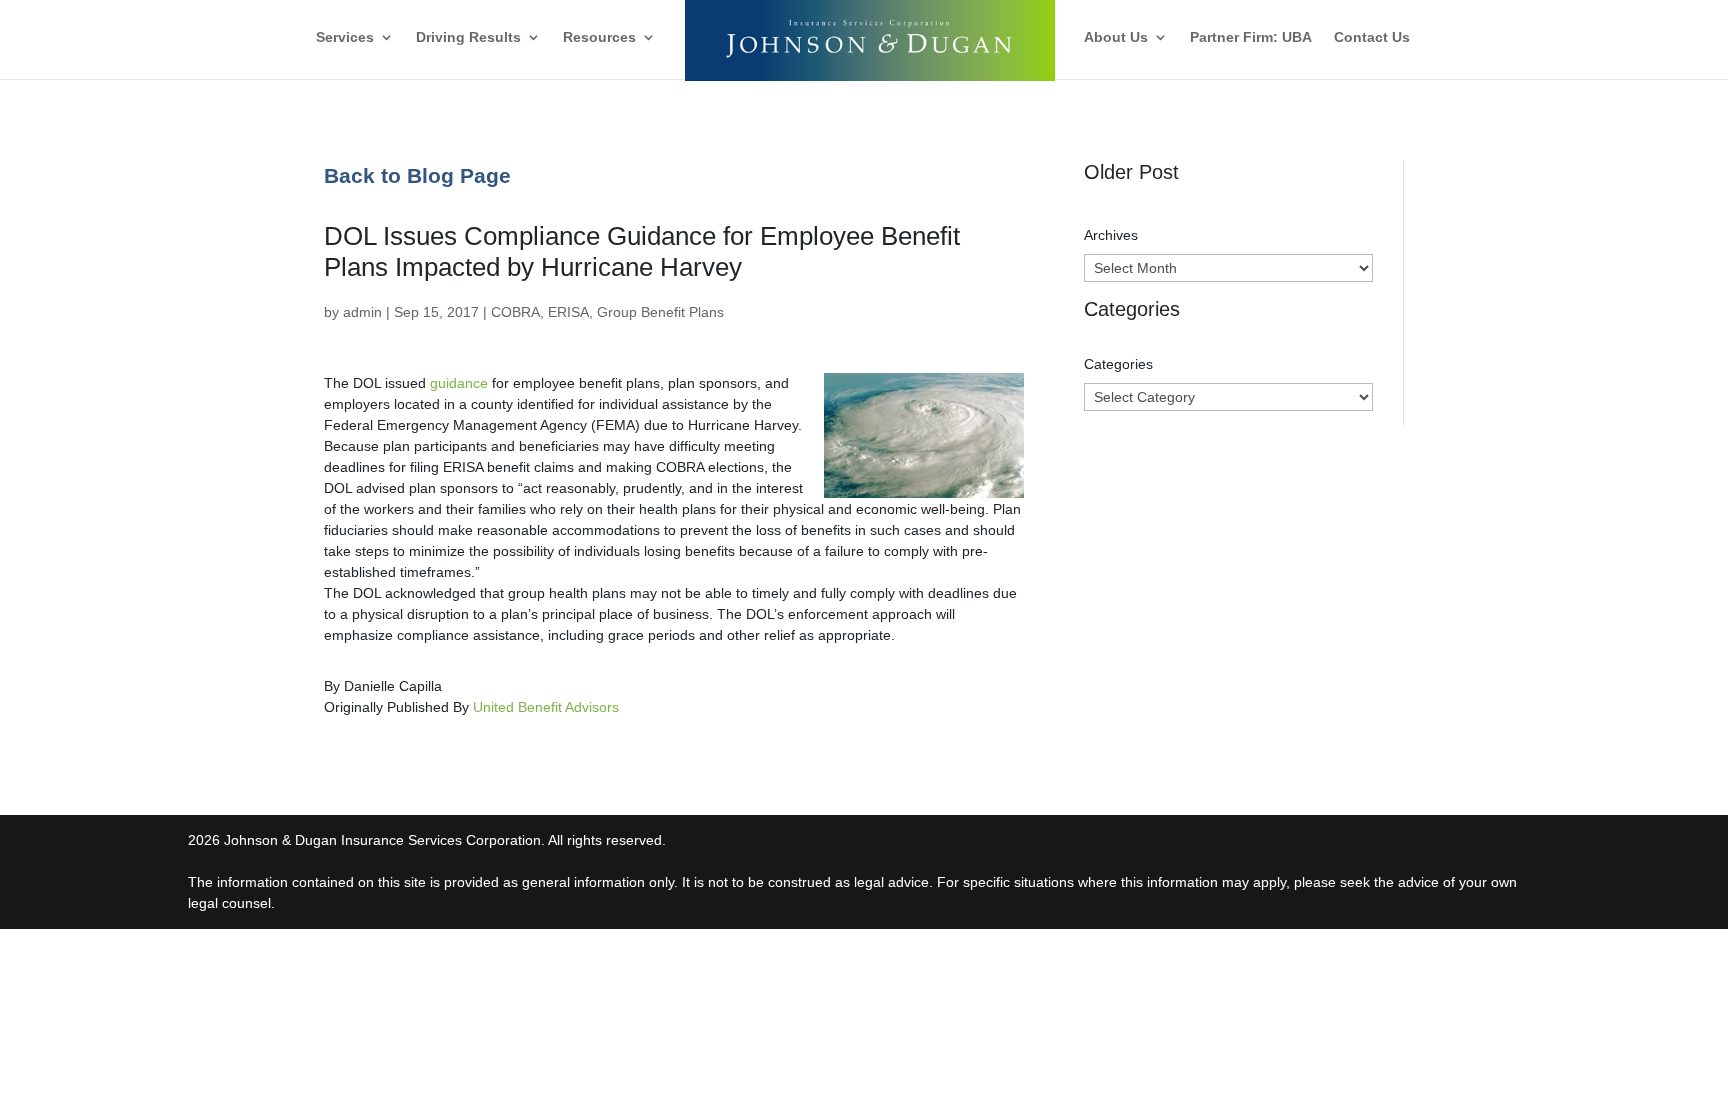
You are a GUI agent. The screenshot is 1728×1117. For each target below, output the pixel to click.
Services (345, 37)
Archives (1111, 235)
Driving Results (468, 37)
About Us (1116, 37)
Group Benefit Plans (660, 312)
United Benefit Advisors (546, 707)
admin (362, 312)
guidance (459, 383)
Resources (599, 37)
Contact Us (1372, 37)
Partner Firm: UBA (1251, 37)
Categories (1118, 364)
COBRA (515, 312)
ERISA (568, 312)
